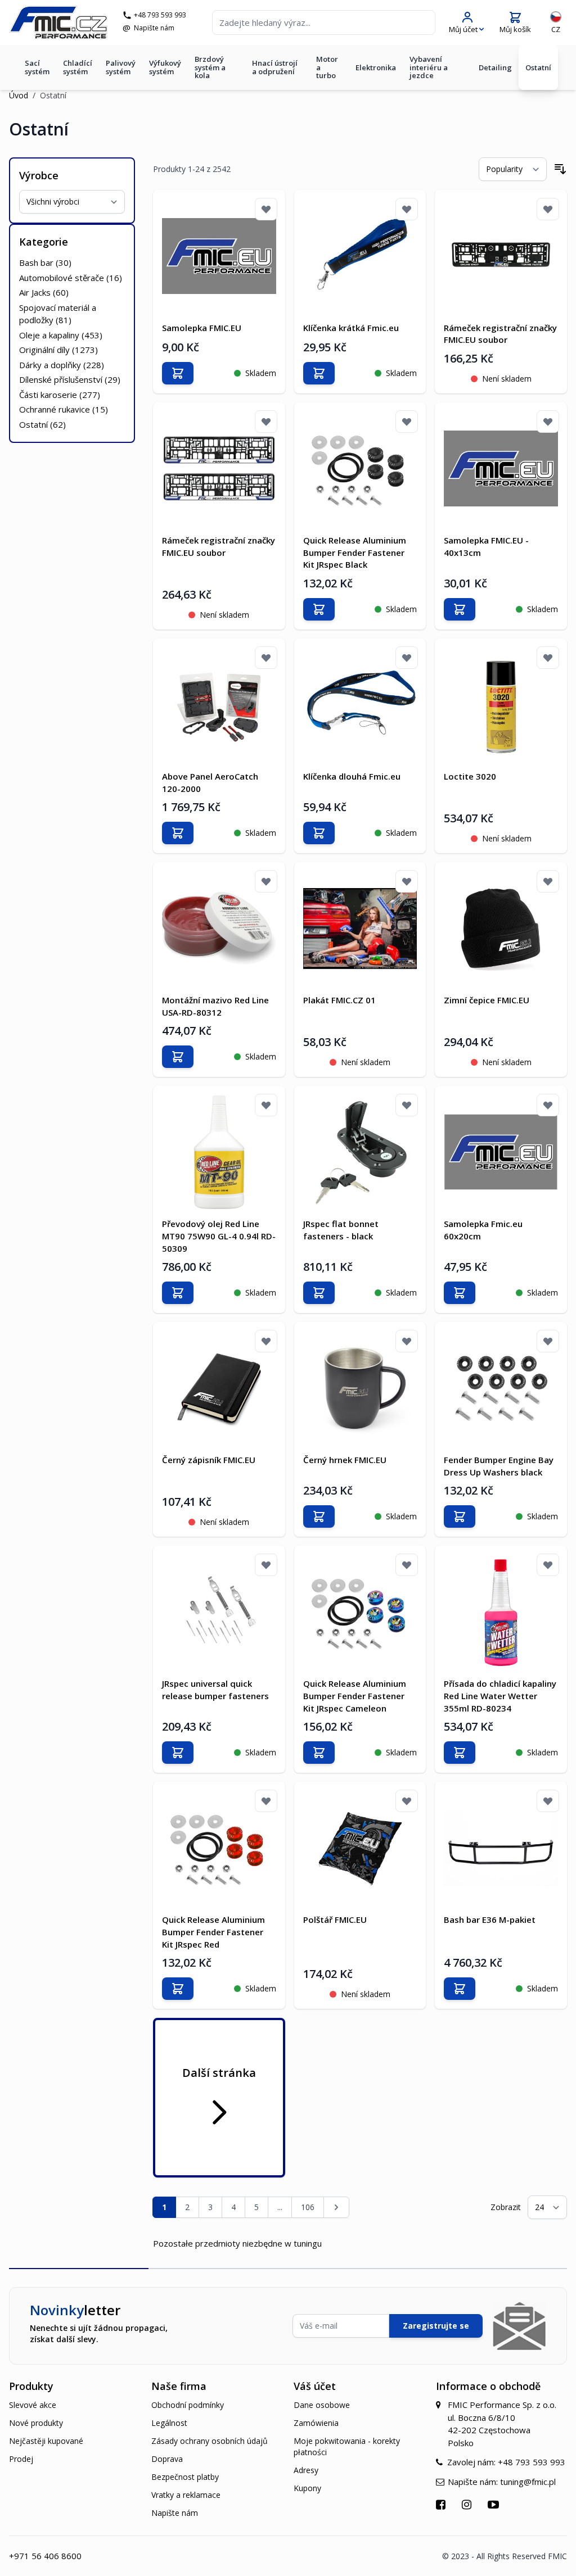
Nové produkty (36, 2423)
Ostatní (538, 67)
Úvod (19, 95)
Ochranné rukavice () (64, 409)
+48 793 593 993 (160, 15)
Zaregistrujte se (436, 2326)
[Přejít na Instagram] (468, 2504)
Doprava (167, 2459)
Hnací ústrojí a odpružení (275, 67)
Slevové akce (33, 2405)
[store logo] (58, 22)
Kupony (307, 2488)
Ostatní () (42, 424)
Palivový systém (121, 67)
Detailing (495, 67)
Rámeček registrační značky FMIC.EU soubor (500, 334)
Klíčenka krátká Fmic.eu (351, 328)
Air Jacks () (44, 292)
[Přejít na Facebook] (442, 2504)
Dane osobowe (322, 2405)
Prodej (21, 2459)
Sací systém (37, 67)
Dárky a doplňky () (62, 365)
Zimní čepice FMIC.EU (487, 1000)
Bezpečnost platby (185, 2477)
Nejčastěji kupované (46, 2441)
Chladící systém (78, 67)
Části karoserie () (60, 395)
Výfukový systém (165, 67)
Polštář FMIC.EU (335, 1919)
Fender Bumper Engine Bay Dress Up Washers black (499, 1466)
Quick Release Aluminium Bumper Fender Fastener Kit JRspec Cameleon (355, 1696)
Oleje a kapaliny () (61, 335)
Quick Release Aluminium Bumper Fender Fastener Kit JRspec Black (355, 553)
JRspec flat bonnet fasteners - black (341, 1230)
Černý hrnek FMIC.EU (345, 1460)
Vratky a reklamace (186, 2495)
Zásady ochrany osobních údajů (210, 2441)
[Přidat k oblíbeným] (266, 209)
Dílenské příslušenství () (70, 379)
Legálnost (169, 2423)
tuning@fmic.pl (528, 2482)
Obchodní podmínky (188, 2405)
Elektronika (376, 67)
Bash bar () (45, 262)
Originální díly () (58, 350)
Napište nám (154, 28)
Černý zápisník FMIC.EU (209, 1460)
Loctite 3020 (470, 776)
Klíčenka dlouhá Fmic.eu (352, 776)
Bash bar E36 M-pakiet (490, 1919)
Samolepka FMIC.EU (202, 328)
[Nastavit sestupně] (560, 169)
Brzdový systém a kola (210, 67)
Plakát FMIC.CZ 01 (339, 1000)
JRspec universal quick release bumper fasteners (215, 1690)
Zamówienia (316, 2423)
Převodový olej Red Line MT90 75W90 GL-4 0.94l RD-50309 (219, 1236)
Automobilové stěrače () (71, 278)
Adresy (306, 2470)
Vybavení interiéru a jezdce (429, 67)
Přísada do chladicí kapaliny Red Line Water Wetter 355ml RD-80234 (500, 1696)
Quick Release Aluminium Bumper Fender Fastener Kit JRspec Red (213, 1932)
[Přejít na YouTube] (495, 2504)
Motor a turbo (327, 67)
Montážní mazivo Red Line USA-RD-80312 (215, 1006)
